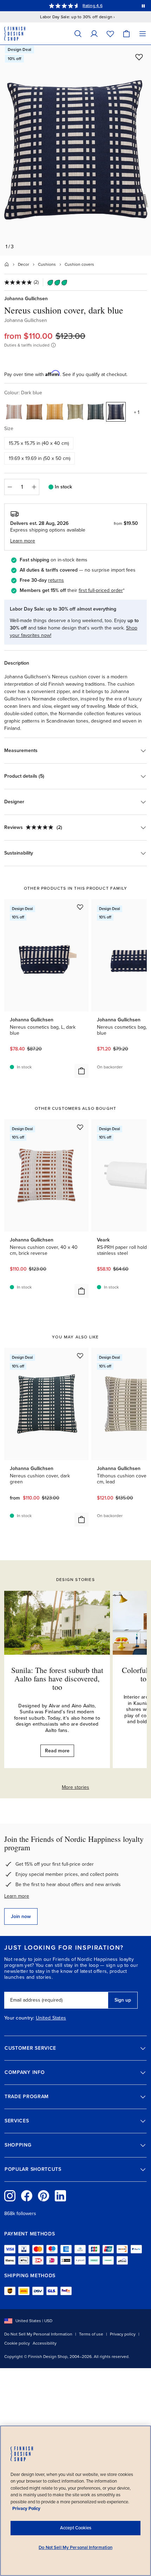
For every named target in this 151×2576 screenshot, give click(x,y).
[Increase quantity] (34, 487)
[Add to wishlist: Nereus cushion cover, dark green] (80, 1356)
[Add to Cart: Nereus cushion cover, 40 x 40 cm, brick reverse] (81, 1291)
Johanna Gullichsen (26, 299)
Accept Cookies (76, 2528)
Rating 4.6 (92, 6)
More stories (75, 1787)
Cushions (47, 264)
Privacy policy (123, 2334)
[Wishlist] (110, 34)
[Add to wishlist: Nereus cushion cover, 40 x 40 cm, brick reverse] (80, 1127)
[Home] (7, 264)
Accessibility (45, 2343)
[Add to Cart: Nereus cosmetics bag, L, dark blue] (81, 1071)
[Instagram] (10, 2196)
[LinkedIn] (60, 2196)
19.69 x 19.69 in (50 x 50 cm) (40, 458)
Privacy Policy (26, 2509)
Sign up (123, 2000)
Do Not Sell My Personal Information (38, 2334)
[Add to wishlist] (139, 57)
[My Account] (94, 34)
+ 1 (137, 412)
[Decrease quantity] (9, 487)
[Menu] (143, 34)
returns (56, 580)
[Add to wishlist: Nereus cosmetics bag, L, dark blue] (80, 907)
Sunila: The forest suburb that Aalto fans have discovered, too (57, 1678)
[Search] (78, 34)
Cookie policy (17, 2343)
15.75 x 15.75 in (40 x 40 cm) (39, 443)
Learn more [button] (23, 541)
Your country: (19, 2018)
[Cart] (126, 34)
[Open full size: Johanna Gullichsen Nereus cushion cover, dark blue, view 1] (75, 150)
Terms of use (91, 2334)
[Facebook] (27, 2196)
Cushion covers (79, 264)
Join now (21, 1916)
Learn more (17, 1896)
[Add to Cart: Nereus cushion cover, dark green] (81, 1520)
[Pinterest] (44, 2196)
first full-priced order (101, 590)
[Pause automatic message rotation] (143, 6)
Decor (24, 264)
